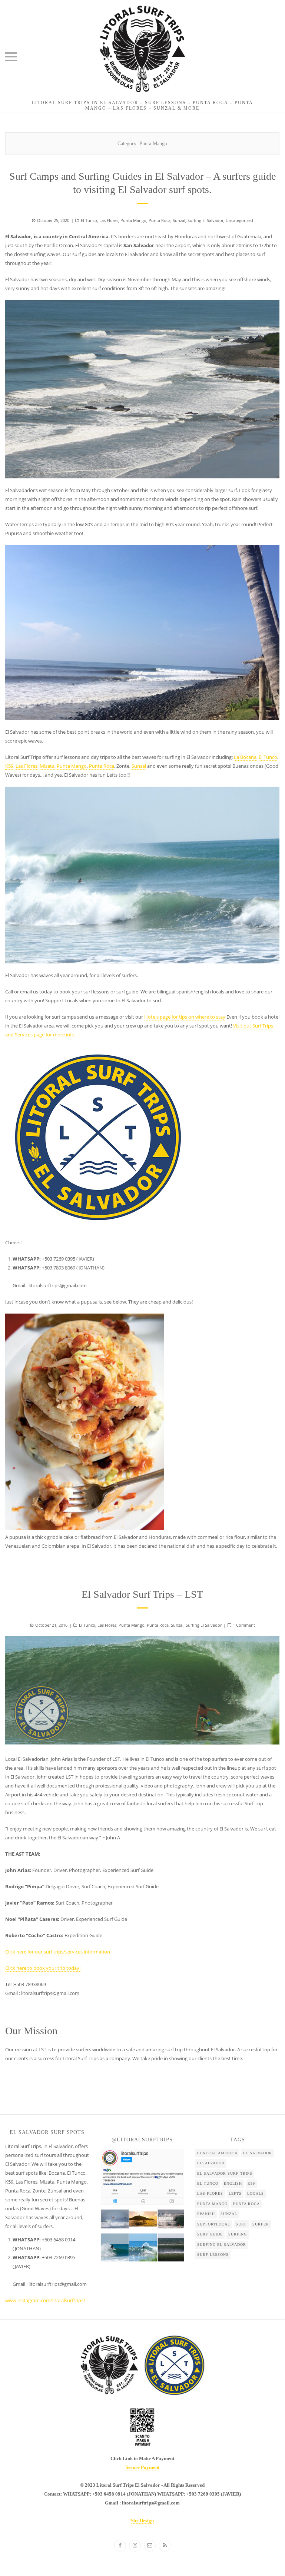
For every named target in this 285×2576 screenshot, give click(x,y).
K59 (9, 766)
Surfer (261, 2224)
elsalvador (211, 2163)
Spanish (206, 2214)
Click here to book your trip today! (43, 1968)
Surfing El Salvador (206, 220)
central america (217, 2153)
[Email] (150, 2546)
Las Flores (109, 220)
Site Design (142, 2521)
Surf (241, 2224)
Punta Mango (133, 220)
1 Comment (244, 1625)
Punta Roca (160, 220)
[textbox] (49, 2262)
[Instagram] (135, 2546)
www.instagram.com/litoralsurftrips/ (45, 2300)
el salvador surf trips (225, 2173)
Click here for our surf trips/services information (58, 1952)
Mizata (47, 766)
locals (256, 2193)
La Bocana (245, 757)
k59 (251, 2183)
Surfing (238, 2234)
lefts (235, 2193)
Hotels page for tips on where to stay (185, 1017)
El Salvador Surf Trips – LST (142, 1594)
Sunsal (139, 766)
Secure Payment (142, 2467)
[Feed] (165, 2546)
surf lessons (213, 2255)
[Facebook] (120, 2546)
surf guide (210, 2234)
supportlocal (214, 2224)
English (233, 2183)
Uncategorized (239, 220)
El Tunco (89, 220)
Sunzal (179, 220)
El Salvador (258, 2153)
